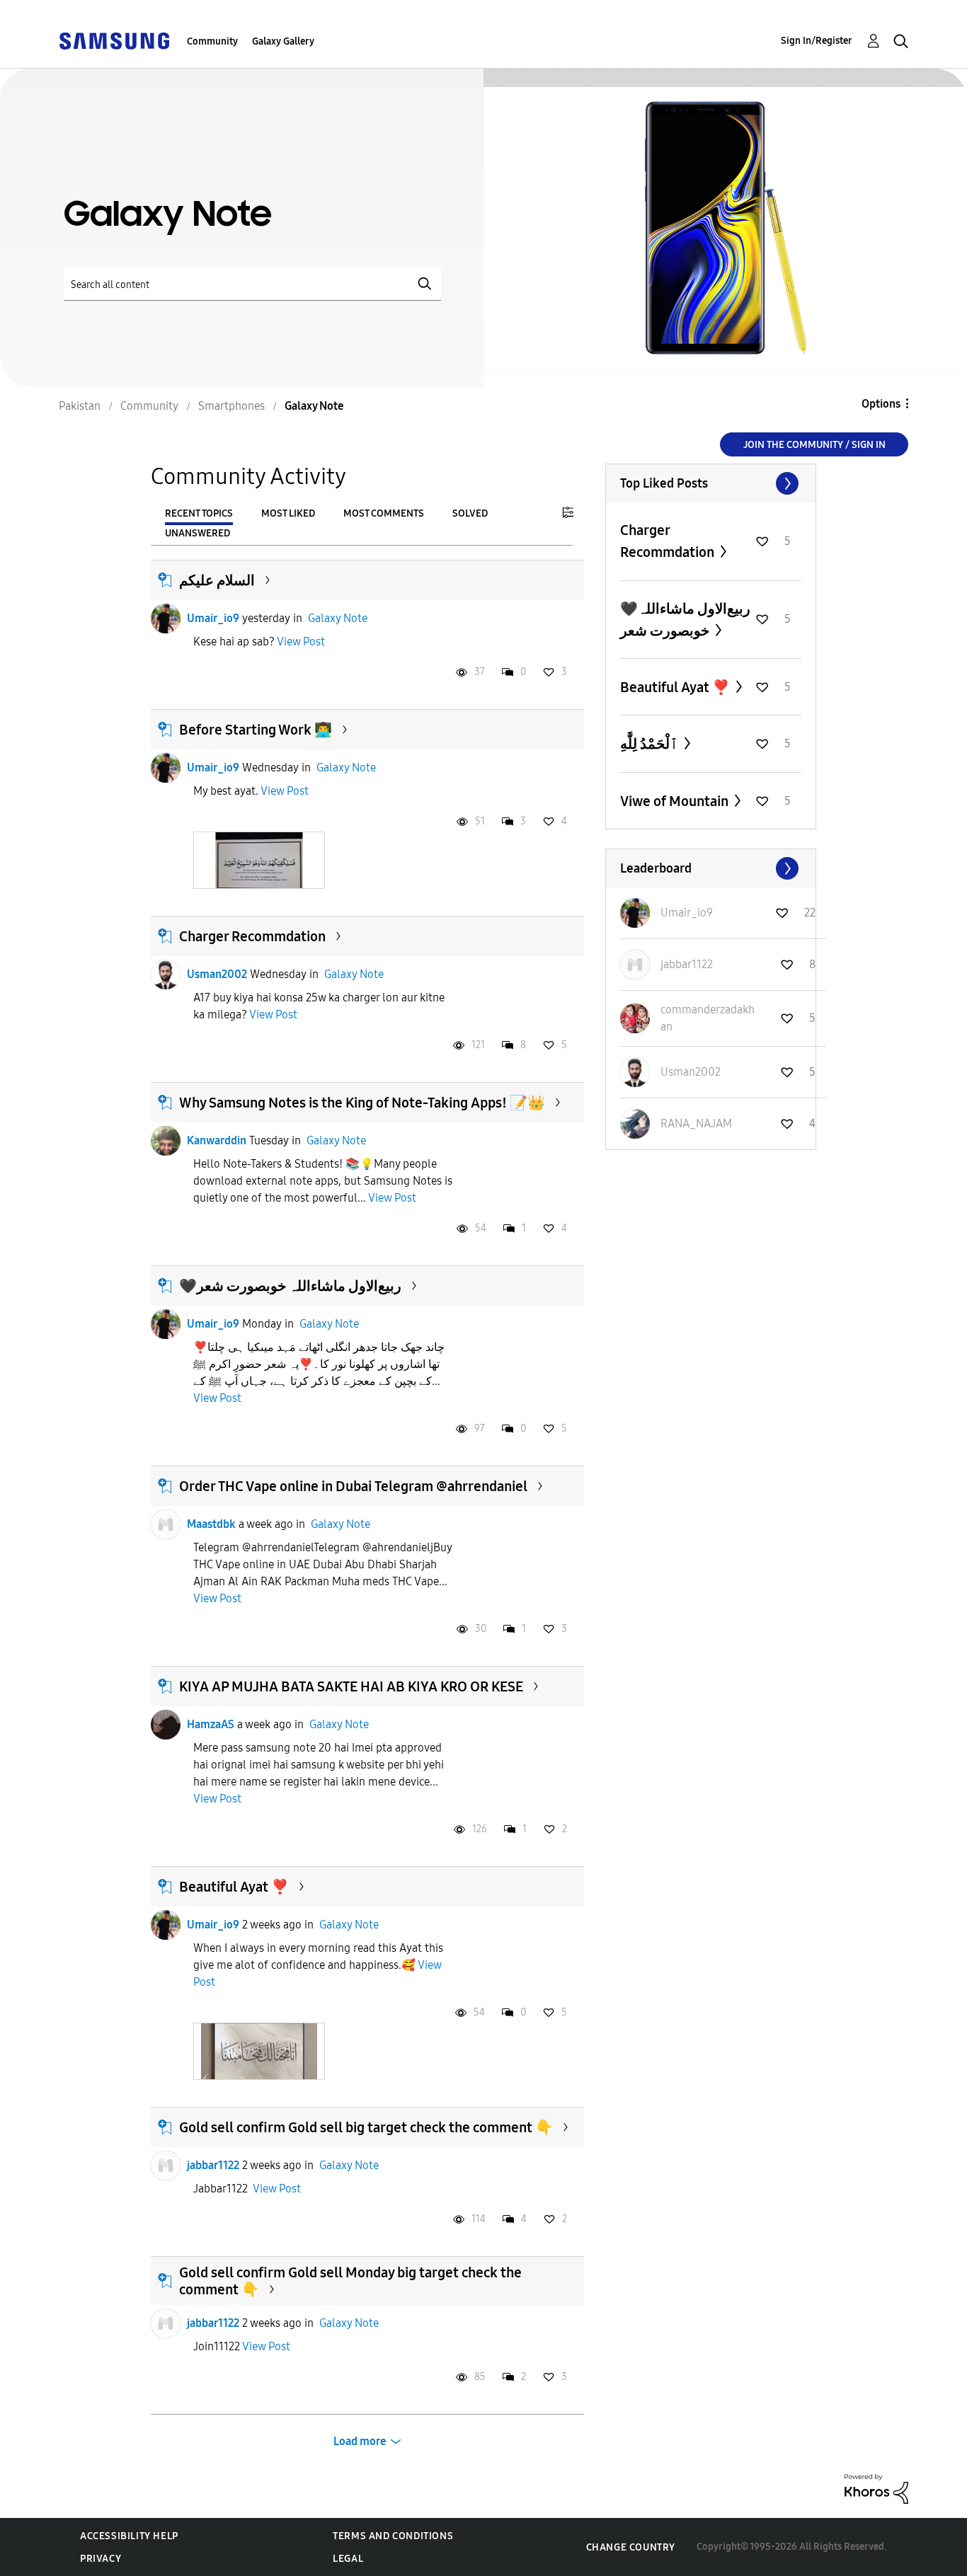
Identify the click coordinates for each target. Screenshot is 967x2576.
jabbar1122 (213, 2165)
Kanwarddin (217, 1140)
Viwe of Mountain (676, 801)
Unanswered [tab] (198, 533)
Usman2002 (217, 974)
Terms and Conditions (393, 2536)
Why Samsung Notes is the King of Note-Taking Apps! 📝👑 (362, 1103)
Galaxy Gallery (283, 41)
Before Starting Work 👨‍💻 (256, 730)
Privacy (101, 2559)
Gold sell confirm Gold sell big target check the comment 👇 (366, 2127)
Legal (348, 2559)
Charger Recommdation (252, 936)
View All (711, 483)
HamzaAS (211, 1724)
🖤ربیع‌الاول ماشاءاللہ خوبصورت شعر (290, 1286)
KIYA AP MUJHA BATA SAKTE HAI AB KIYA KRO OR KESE (351, 1686)
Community (212, 41)
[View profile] (166, 619)
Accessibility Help (129, 2536)
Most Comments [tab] (384, 513)
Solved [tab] (470, 513)
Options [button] (881, 404)
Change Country (631, 2547)
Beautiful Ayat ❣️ (234, 1887)
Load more (360, 2441)
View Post (301, 642)
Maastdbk (211, 1524)
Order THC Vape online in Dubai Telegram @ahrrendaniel (353, 1486)
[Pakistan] (114, 40)
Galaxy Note (338, 618)
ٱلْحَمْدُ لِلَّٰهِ (651, 744)
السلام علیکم (217, 580)
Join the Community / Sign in (814, 445)
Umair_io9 (213, 618)
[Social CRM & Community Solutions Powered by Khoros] (876, 2488)
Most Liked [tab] (288, 513)
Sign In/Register (817, 41)
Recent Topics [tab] (199, 513)
